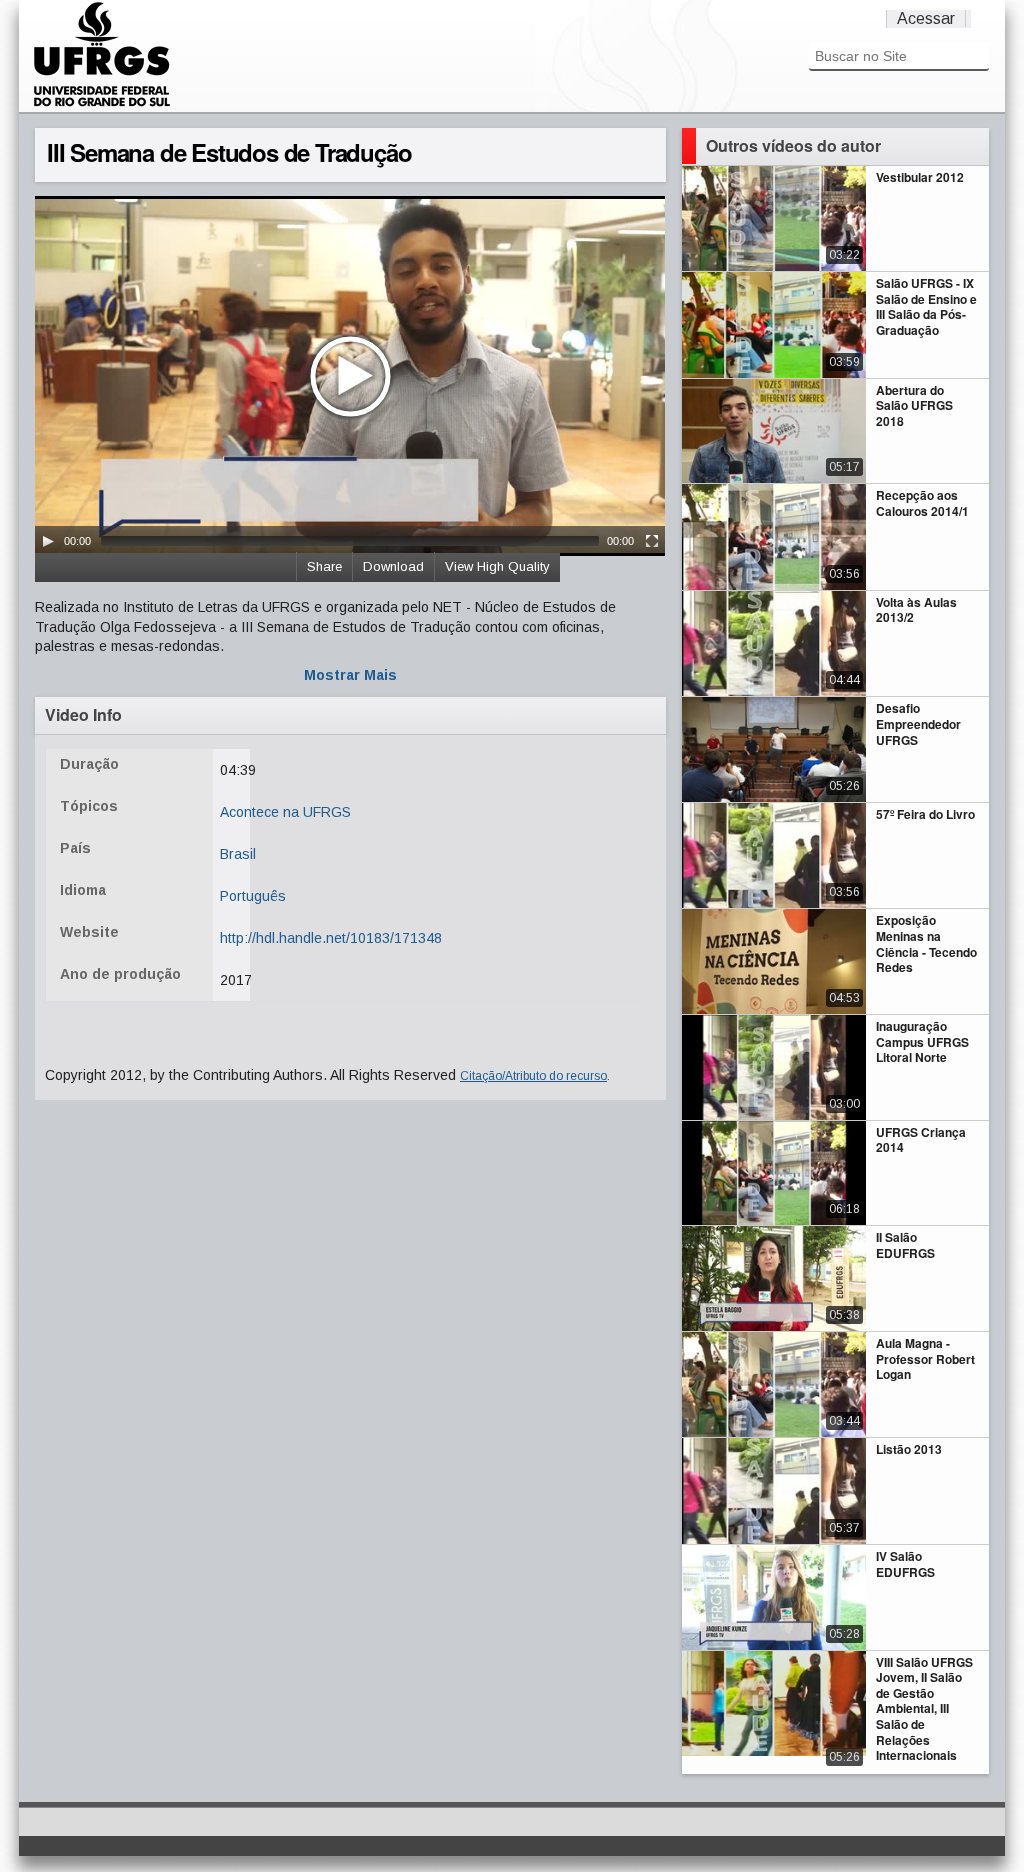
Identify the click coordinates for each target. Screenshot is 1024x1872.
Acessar (926, 18)
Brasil (238, 854)
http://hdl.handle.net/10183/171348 (331, 938)
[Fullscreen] (652, 541)
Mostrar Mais (350, 675)
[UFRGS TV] (102, 104)
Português (253, 896)
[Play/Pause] (48, 541)
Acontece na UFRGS (285, 812)
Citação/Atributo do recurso (533, 1076)
